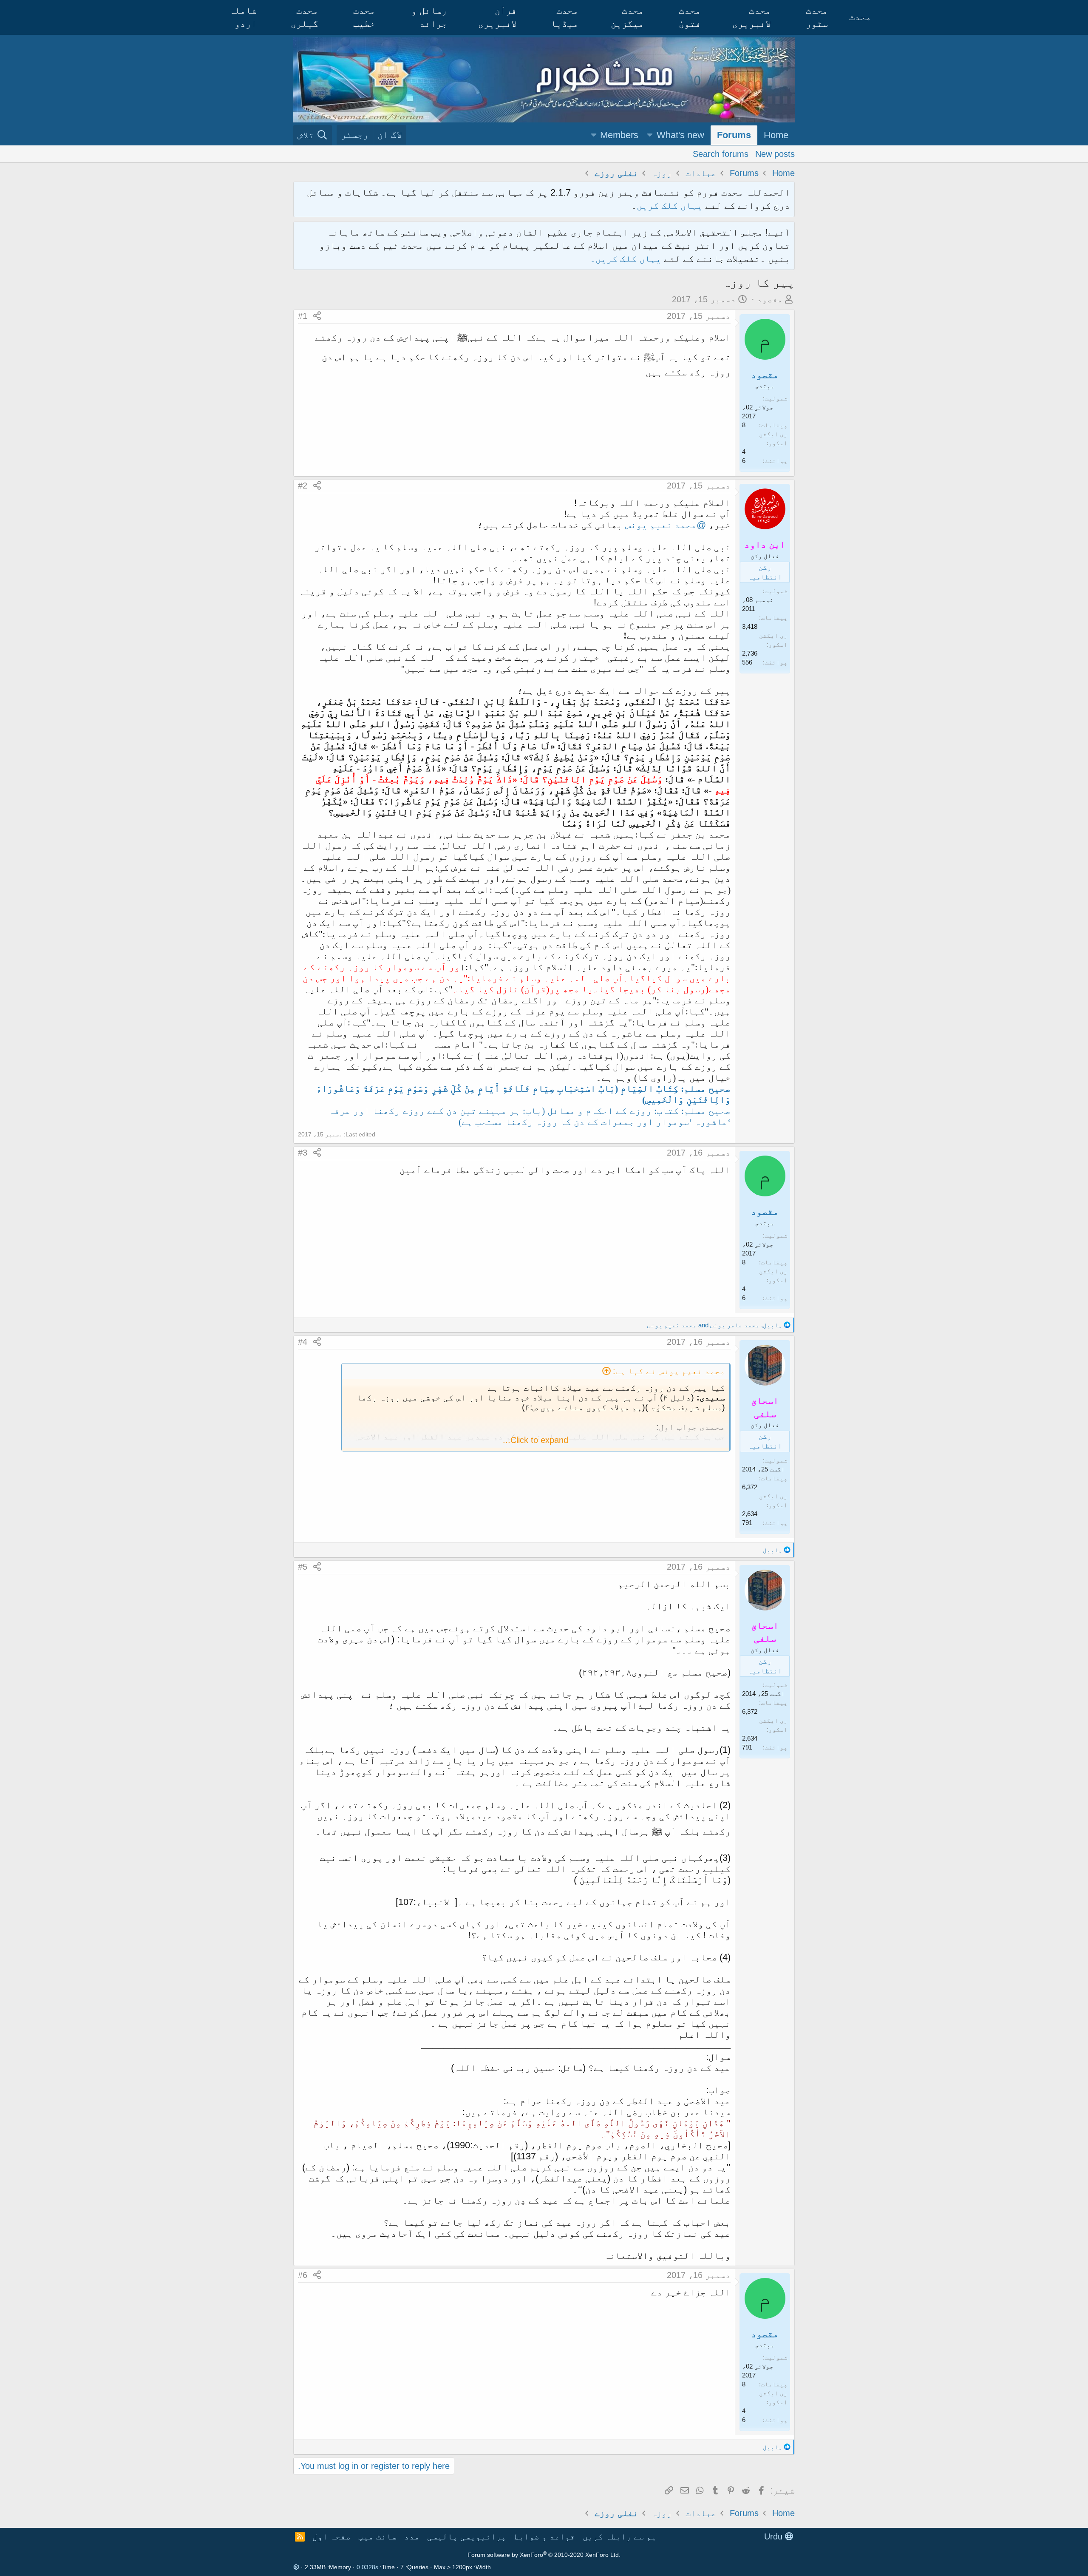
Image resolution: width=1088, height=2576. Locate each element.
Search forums (721, 153)
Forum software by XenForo (544, 2555)
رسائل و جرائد (429, 17)
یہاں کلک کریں (670, 206)
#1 (303, 316)
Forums (734, 135)
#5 (303, 1567)
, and (715, 1325)
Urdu (775, 2536)
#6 (303, 2275)
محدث (860, 17)
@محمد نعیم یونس (666, 525)
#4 (303, 1342)
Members (619, 135)
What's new (680, 135)
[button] (650, 135)
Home (776, 135)
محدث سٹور (817, 17)
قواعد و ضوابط (544, 2536)
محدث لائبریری (752, 17)
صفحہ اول (331, 2536)
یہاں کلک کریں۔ (627, 259)
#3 (303, 1153)
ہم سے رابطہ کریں (620, 2536)
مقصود (770, 299)
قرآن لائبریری (497, 17)
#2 (303, 486)
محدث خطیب (364, 17)
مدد (412, 2536)
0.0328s (367, 2567)
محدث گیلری (305, 17)
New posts (775, 153)
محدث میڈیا (565, 17)
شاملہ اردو (243, 17)
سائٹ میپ (377, 2536)
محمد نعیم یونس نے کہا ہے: (669, 1371)
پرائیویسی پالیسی (467, 2536)
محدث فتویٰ (690, 17)
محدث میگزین (627, 17)
